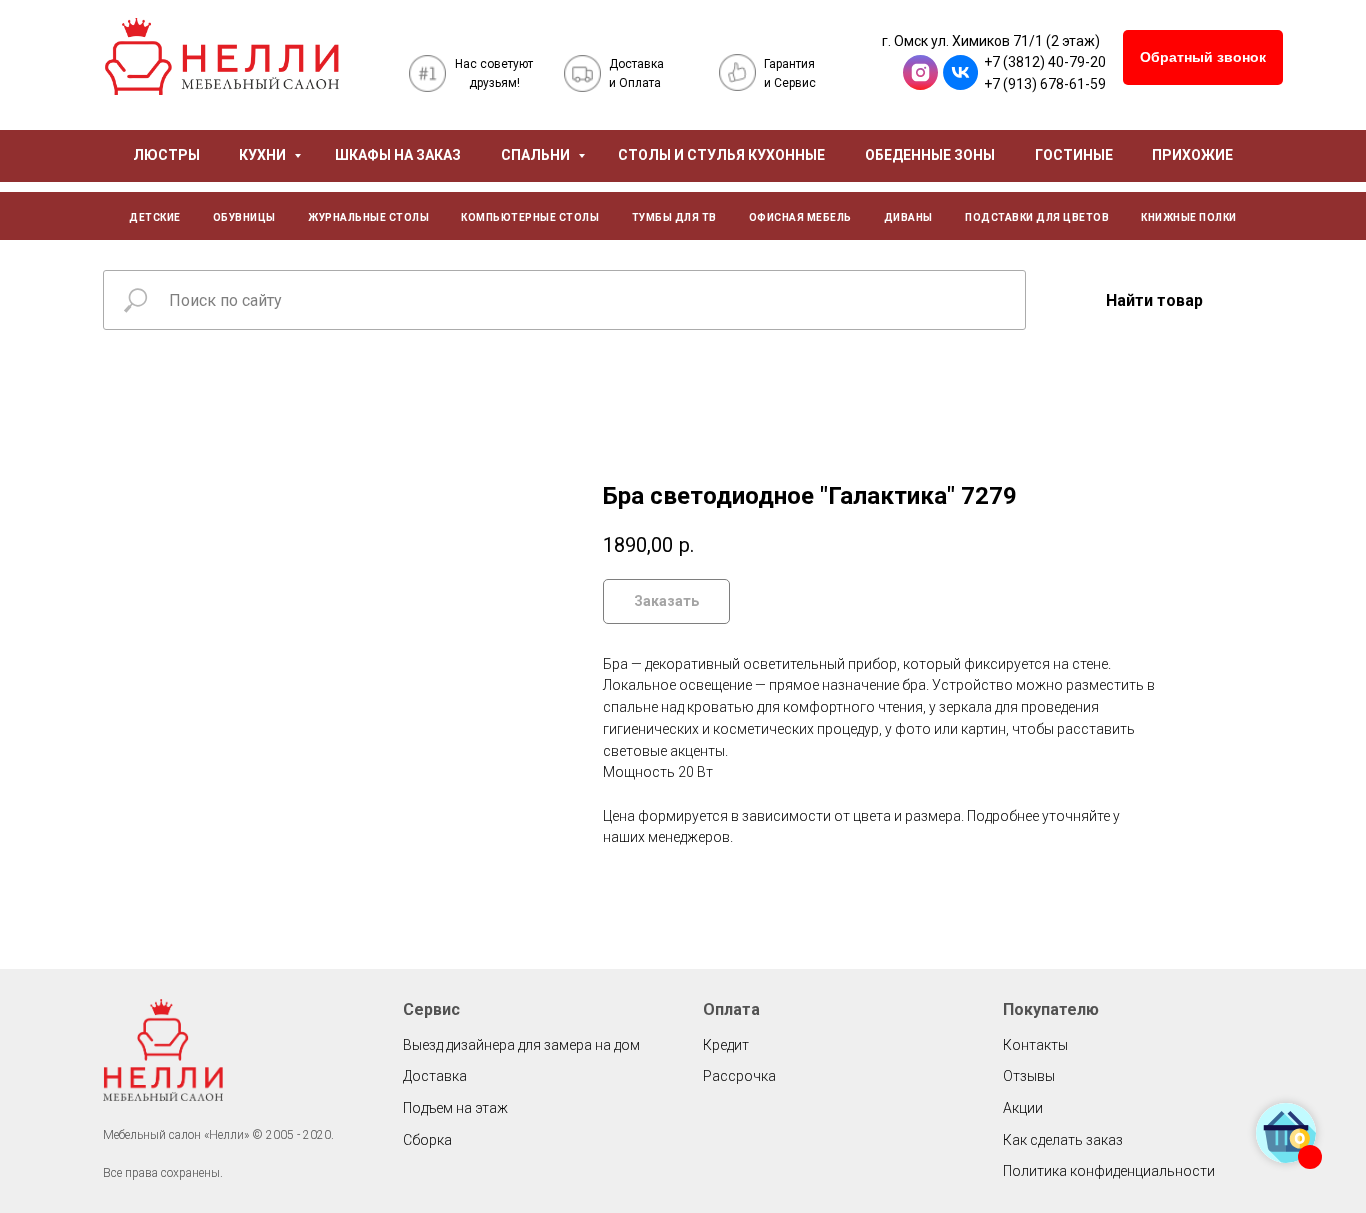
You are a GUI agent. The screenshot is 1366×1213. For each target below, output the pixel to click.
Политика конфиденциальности (1109, 1171)
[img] (222, 56)
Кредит (726, 1045)
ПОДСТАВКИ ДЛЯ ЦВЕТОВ (1037, 217)
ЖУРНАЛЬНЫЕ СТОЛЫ (368, 217)
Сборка (427, 1140)
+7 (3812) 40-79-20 (1045, 62)
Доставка (435, 1076)
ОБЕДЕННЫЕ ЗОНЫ (930, 155)
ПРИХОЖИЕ (1192, 155)
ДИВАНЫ (908, 217)
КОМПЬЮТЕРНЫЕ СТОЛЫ (530, 217)
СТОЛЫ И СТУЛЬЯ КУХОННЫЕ (721, 155)
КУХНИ (264, 155)
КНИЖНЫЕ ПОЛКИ (1189, 217)
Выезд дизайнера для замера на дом (521, 1045)
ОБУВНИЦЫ (244, 217)
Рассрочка (739, 1076)
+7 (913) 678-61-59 (1045, 84)
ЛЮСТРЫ (166, 155)
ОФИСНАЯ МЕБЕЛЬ (800, 217)
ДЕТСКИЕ (155, 217)
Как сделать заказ (1063, 1140)
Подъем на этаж (455, 1108)
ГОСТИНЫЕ (1074, 155)
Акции (1023, 1108)
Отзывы (1029, 1076)
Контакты (1035, 1045)
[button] (1203, 57)
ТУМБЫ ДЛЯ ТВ (674, 217)
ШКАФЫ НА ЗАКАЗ (398, 155)
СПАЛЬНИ (537, 155)
